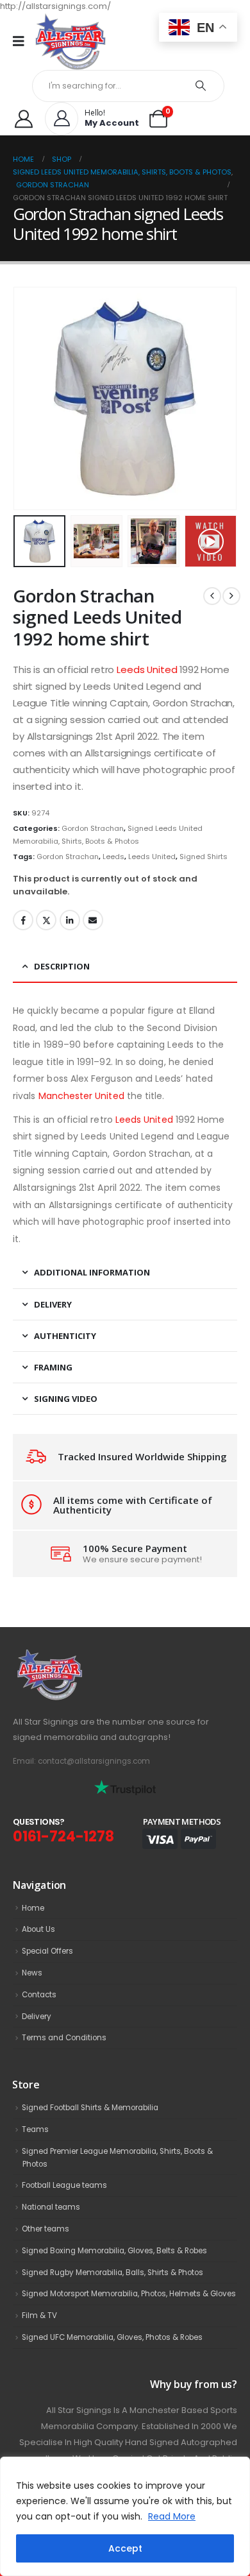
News (32, 1973)
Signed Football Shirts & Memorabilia (90, 2108)
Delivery (37, 2017)
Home (33, 1908)
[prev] (212, 596)
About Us (38, 1929)
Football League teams (64, 2185)
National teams (51, 2207)
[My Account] (24, 119)
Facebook (23, 920)
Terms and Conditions (64, 2038)
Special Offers (47, 1951)
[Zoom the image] (78, 1656)
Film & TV (39, 2316)
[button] (29, 398)
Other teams (46, 2229)
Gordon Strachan (93, 828)
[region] (125, 2516)
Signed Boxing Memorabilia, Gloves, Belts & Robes (114, 2251)
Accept (125, 2548)
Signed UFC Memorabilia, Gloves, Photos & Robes (112, 2337)
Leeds (113, 857)
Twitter (46, 920)
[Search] (201, 86)
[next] (231, 596)
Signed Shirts (204, 857)
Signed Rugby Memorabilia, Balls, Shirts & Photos (113, 2273)
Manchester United (81, 1096)
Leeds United (147, 670)
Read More (172, 2516)
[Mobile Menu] (23, 41)
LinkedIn (70, 920)
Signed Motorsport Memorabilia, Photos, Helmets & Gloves (129, 2294)
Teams (35, 2129)
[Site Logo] (71, 41)
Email (93, 920)
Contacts (39, 1995)
